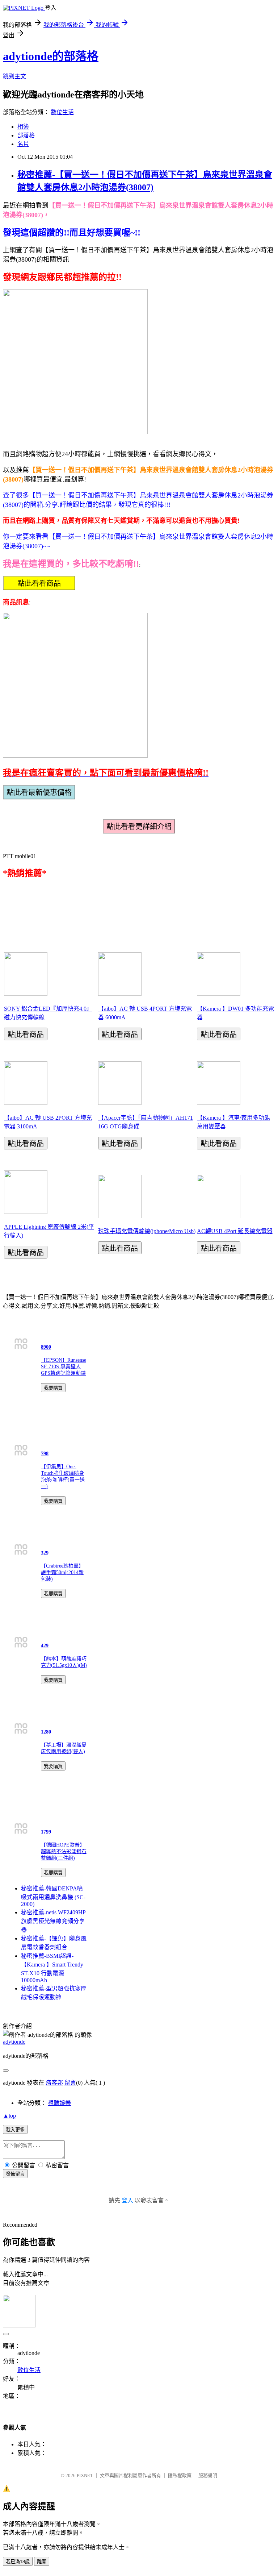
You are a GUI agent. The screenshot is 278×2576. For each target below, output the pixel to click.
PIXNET (85, 2475)
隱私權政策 (180, 2475)
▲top (9, 2116)
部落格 (26, 135)
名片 (23, 144)
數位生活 (62, 112)
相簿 (23, 127)
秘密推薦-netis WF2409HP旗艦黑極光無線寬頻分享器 (53, 1921)
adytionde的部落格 (51, 56)
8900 (46, 1347)
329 (45, 1553)
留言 (70, 2083)
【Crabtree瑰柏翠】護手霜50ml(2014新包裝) (62, 1572)
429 (45, 1646)
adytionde (14, 2042)
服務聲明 (208, 2475)
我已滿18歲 (18, 2562)
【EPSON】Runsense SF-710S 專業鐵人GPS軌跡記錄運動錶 (64, 1367)
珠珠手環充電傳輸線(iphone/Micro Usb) (147, 1231)
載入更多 (15, 2130)
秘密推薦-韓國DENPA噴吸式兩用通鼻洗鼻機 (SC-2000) (53, 1896)
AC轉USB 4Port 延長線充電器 (235, 1231)
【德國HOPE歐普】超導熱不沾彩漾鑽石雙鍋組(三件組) (64, 1851)
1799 (46, 1832)
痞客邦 (54, 2083)
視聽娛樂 (59, 2103)
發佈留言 (15, 2174)
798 (45, 1454)
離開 (42, 2562)
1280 (46, 1732)
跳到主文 (14, 76)
